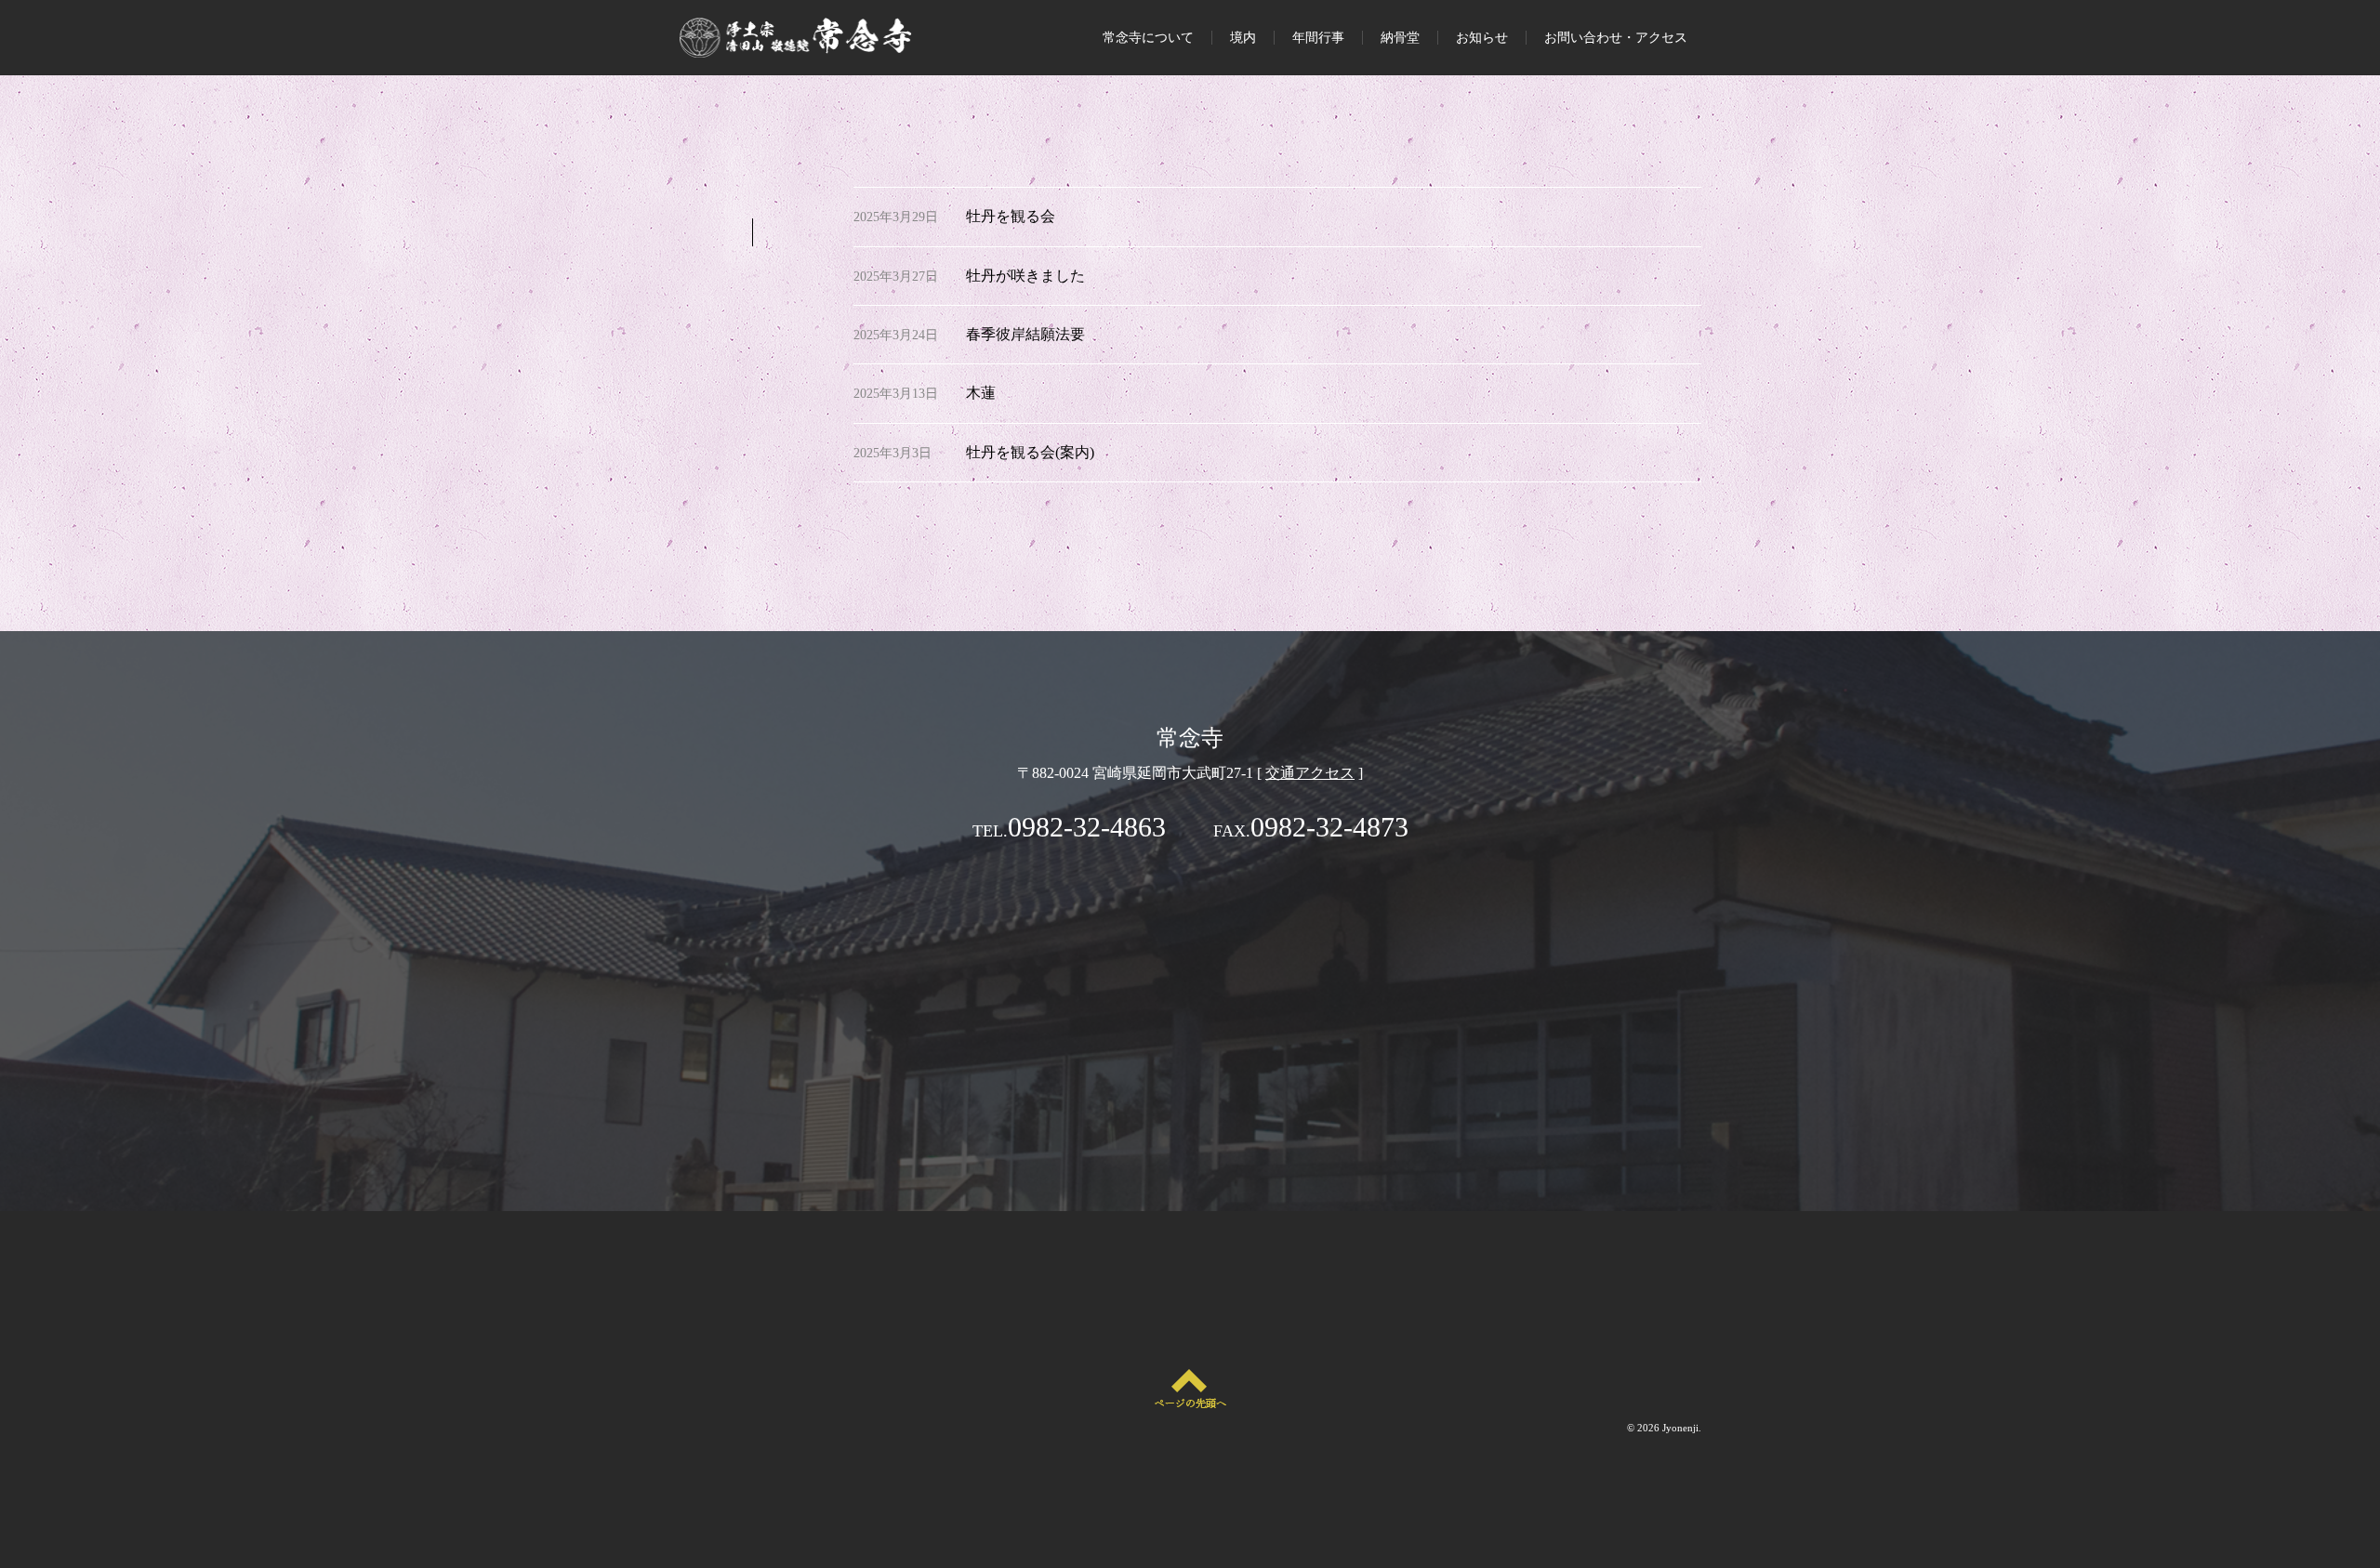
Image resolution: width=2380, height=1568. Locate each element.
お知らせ (1482, 38)
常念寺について (1148, 38)
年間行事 (1318, 38)
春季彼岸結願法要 (1025, 334)
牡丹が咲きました (1025, 276)
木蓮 (981, 393)
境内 (1243, 38)
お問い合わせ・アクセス (1616, 38)
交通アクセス (1310, 773)
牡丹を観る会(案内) (1030, 452)
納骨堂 (1400, 38)
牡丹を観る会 (1011, 216)
